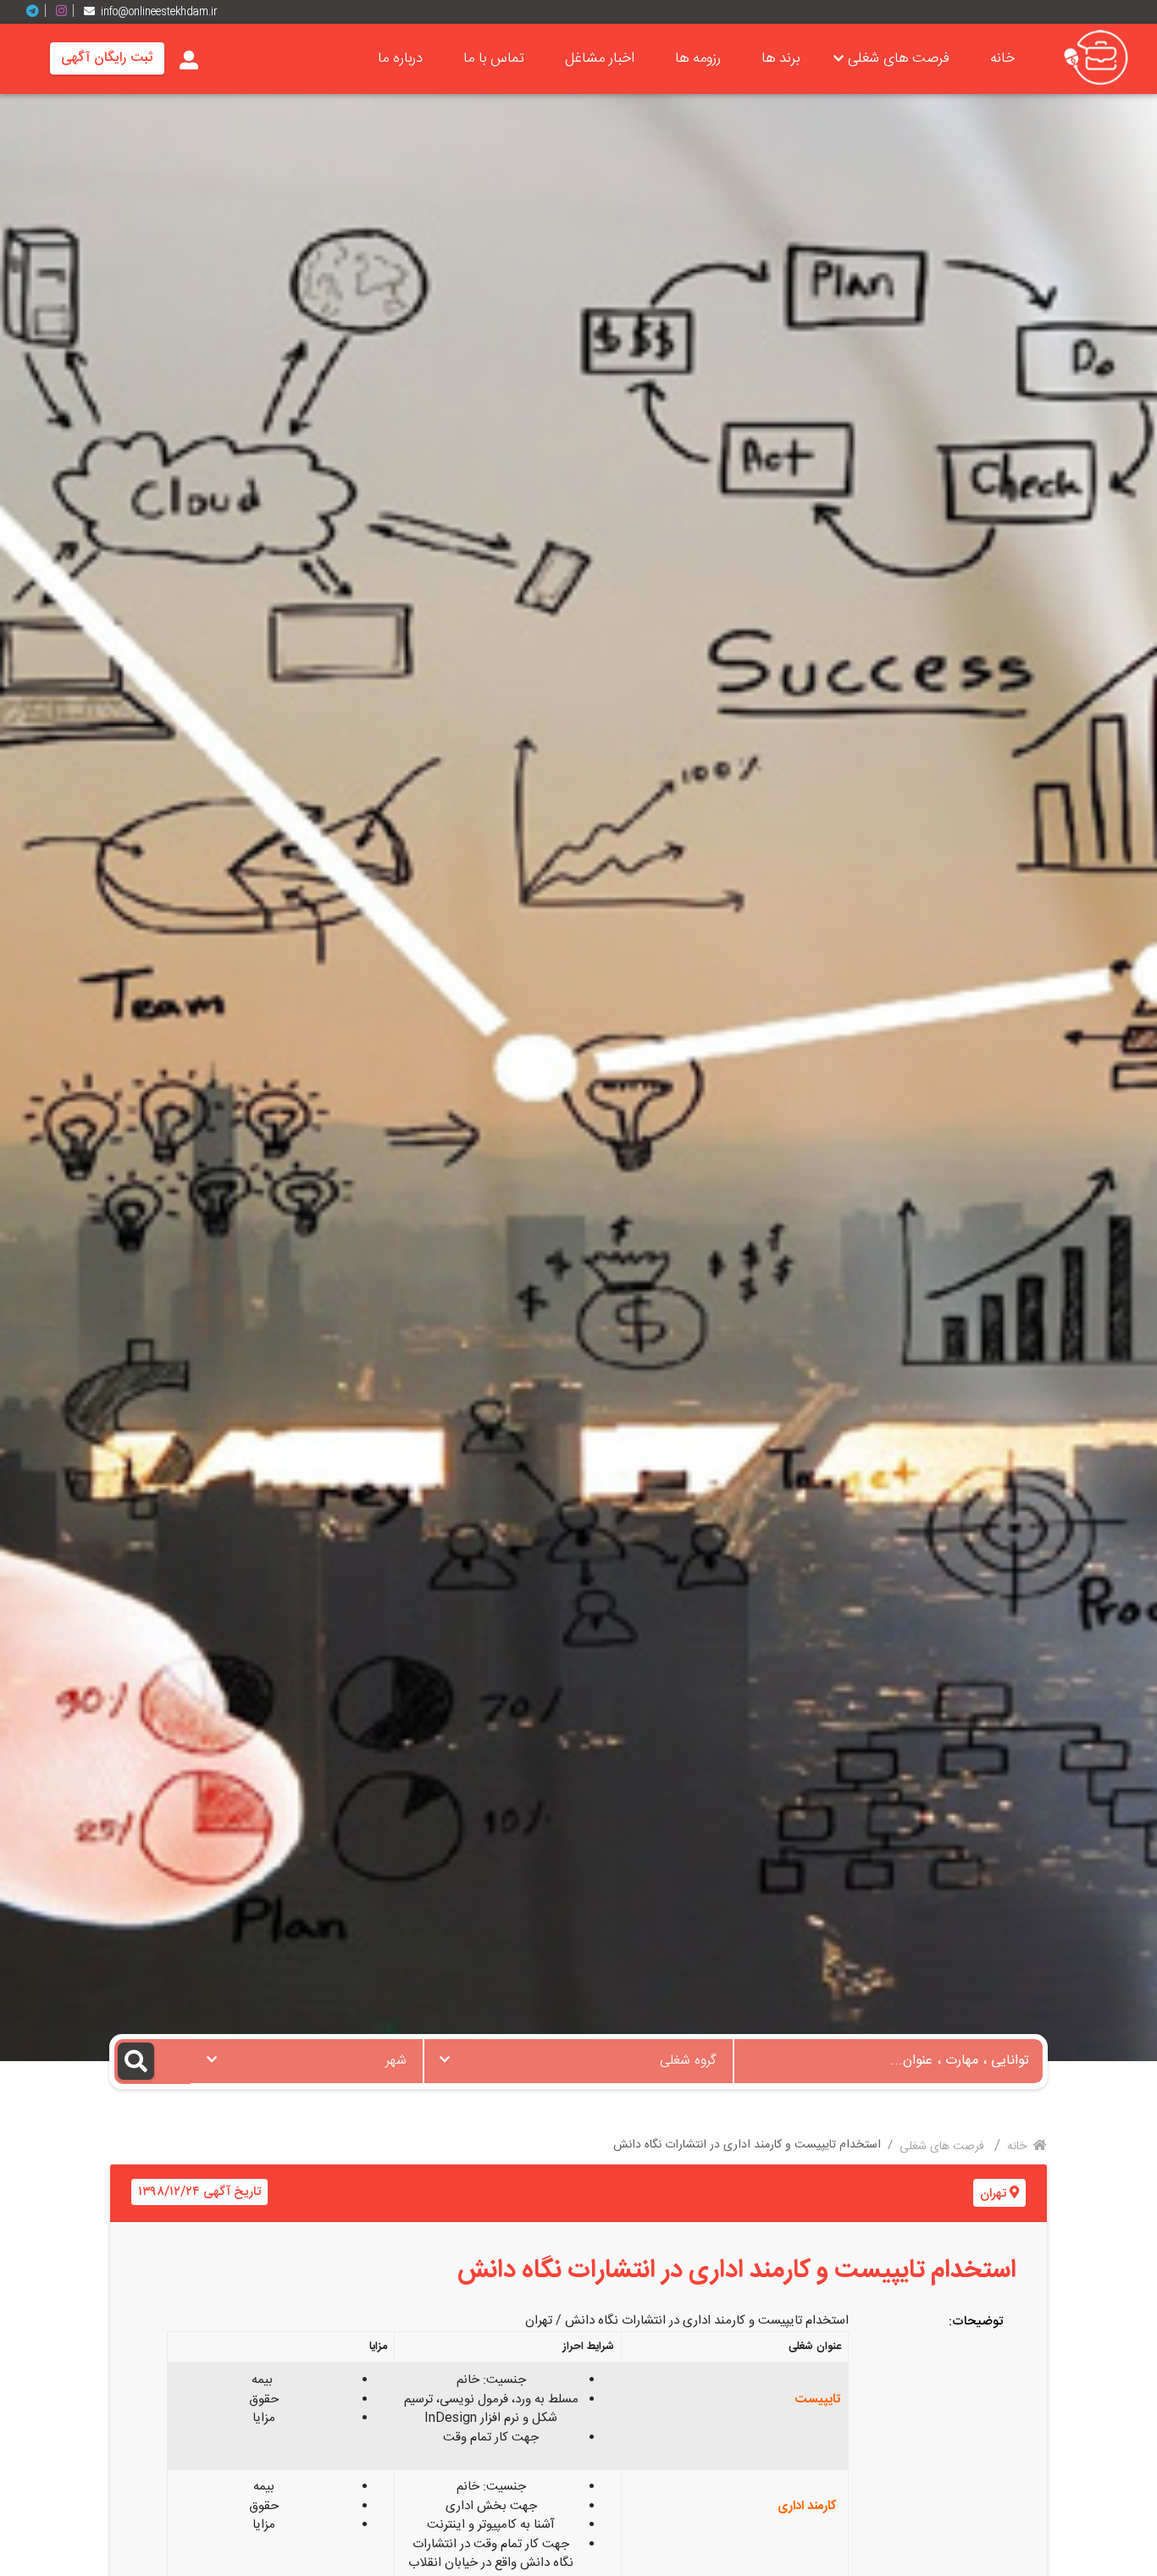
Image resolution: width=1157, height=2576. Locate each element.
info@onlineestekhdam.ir (159, 12)
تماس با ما (494, 58)
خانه (1002, 58)
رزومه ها (698, 58)
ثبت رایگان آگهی (107, 58)
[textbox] (578, 2056)
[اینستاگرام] (68, 11)
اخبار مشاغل (600, 58)
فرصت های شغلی (899, 58)
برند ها (781, 58)
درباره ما (400, 58)
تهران (993, 2194)
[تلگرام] (39, 11)
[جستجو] (153, 2062)
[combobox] (578, 2061)
